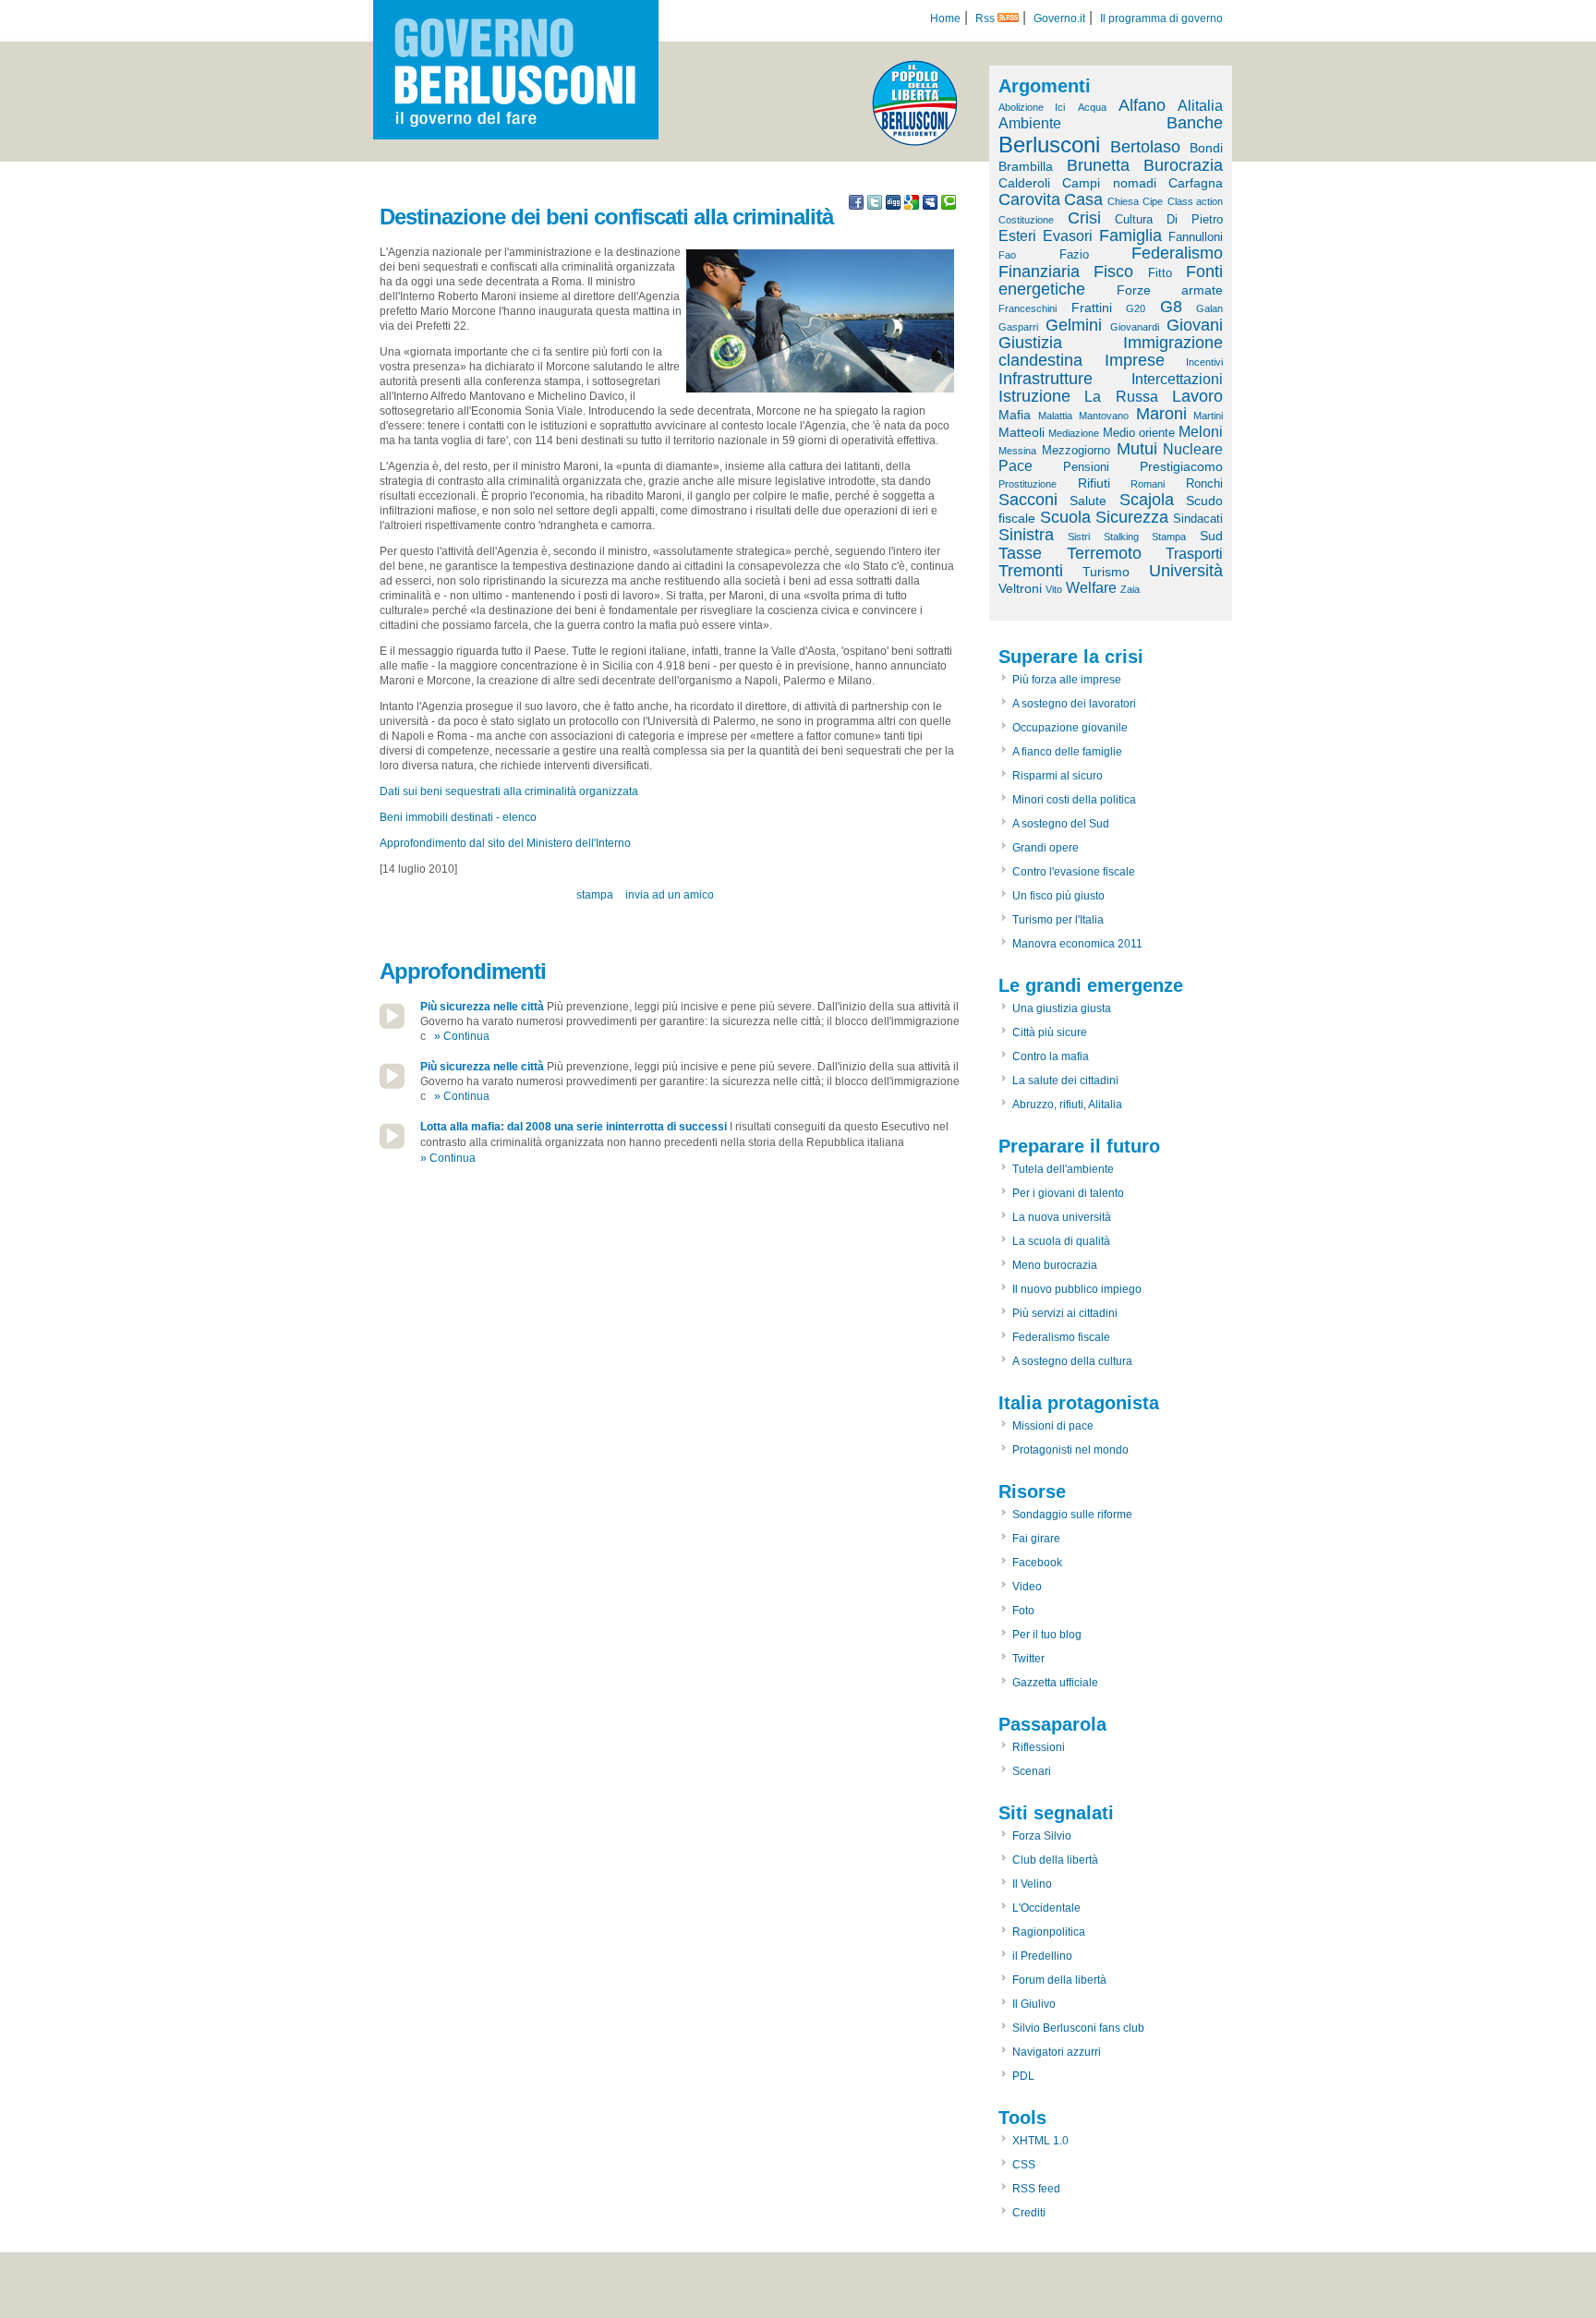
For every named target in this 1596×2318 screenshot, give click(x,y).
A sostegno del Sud (1061, 824)
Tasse (1020, 553)
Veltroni (1020, 588)
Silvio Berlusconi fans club (1078, 2028)
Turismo (1106, 572)
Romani (1148, 484)
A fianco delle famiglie (1067, 752)
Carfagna (1196, 183)
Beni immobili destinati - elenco (458, 817)
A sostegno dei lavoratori (1074, 704)
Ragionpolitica (1049, 1932)
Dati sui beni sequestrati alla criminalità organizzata (509, 791)
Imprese (1135, 360)
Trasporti (1194, 554)
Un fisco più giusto (1058, 896)
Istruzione (1034, 396)
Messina (1017, 451)
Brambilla (1026, 166)
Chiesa (1123, 201)
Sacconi (1028, 500)
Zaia (1130, 589)
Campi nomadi (1109, 183)
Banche (1195, 123)
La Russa (1121, 397)
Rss (986, 18)
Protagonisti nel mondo (1070, 1450)
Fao (1007, 255)
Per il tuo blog (1047, 1635)
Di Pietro (1195, 219)
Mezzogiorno (1076, 450)
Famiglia (1130, 235)
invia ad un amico (670, 895)
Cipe (1153, 201)
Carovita (1029, 199)
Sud (1211, 536)
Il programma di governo (1161, 18)
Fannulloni (1196, 237)
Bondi (1206, 148)
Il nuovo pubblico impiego (1077, 1289)
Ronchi (1204, 483)
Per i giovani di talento (1068, 1193)
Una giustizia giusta (1062, 1008)
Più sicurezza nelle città (482, 1007)
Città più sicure (1050, 1032)
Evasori (1068, 236)
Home (945, 18)
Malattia (1055, 416)
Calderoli (1024, 183)
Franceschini (1028, 308)
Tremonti (1031, 571)
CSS (1024, 2165)
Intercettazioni (1177, 379)
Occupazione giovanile (1070, 728)
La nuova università (1062, 1217)
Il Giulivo (1034, 2004)
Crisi (1084, 218)
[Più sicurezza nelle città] (392, 1025)
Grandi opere (1046, 848)
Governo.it (1059, 18)
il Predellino (1042, 1956)
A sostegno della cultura (1072, 1361)
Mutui (1137, 449)
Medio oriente (1139, 433)
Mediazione (1074, 433)
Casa (1083, 199)
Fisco (1113, 272)
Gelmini (1074, 325)
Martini (1208, 416)
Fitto (1160, 273)
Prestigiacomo (1181, 466)
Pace (1016, 466)
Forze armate (1170, 290)
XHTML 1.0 (1040, 2141)
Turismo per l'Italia (1058, 920)
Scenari (1032, 1771)
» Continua (462, 1036)
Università (1186, 571)
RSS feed (1036, 2189)
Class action (1195, 201)
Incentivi (1204, 362)
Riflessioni (1039, 1747)
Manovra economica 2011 (1077, 944)
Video (1027, 1587)
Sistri (1079, 537)
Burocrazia (1183, 165)
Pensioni (1086, 467)
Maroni (1161, 414)
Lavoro (1197, 396)
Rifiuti (1094, 483)
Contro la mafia (1051, 1056)
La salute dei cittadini (1065, 1081)
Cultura (1134, 219)
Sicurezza (1132, 517)
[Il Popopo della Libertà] (915, 142)
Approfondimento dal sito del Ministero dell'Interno (505, 843)
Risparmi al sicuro (1058, 776)
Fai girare (1036, 1539)
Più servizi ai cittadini (1065, 1313)
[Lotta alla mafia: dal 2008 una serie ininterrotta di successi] (392, 1145)
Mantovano (1104, 416)
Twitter (1028, 1659)
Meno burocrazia (1055, 1265)
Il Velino (1032, 1884)
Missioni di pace (1053, 1426)
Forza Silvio (1042, 1836)
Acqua (1092, 107)
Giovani (1195, 325)
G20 (1136, 308)
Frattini (1092, 308)
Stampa (1169, 537)
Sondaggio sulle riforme (1072, 1515)
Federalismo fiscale (1061, 1337)
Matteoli (1022, 432)
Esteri (1017, 236)
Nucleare (1193, 449)
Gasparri (1018, 327)
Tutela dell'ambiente (1063, 1169)
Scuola (1065, 517)
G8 (1171, 307)
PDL (1023, 2076)
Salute (1088, 501)
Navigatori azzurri (1057, 2052)
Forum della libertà (1059, 1980)
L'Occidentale (1046, 1908)
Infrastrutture (1046, 379)
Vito (1054, 589)
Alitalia (1200, 106)
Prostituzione (1028, 484)
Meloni (1201, 432)
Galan (1209, 308)
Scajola (1147, 500)
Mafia (1015, 415)
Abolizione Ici (1032, 107)
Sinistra (1026, 535)
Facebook (1037, 1563)
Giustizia (1030, 343)
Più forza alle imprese (1067, 680)
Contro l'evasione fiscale (1074, 872)
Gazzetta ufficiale (1055, 1683)
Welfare (1091, 588)
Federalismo (1177, 253)
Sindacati (1198, 519)
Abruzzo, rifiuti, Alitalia (1067, 1105)
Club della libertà (1055, 1860)
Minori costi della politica (1074, 800)
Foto (1023, 1611)
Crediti (1029, 2213)
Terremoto (1104, 553)
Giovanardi (1135, 327)
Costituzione (1026, 220)
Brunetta (1098, 165)
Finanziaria (1039, 272)
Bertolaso (1145, 147)
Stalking (1121, 537)
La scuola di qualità (1061, 1241)
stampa (595, 895)
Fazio (1074, 254)
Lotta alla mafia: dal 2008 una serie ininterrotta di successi (574, 1127)
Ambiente (1030, 123)
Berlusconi (1049, 145)
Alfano (1142, 105)
